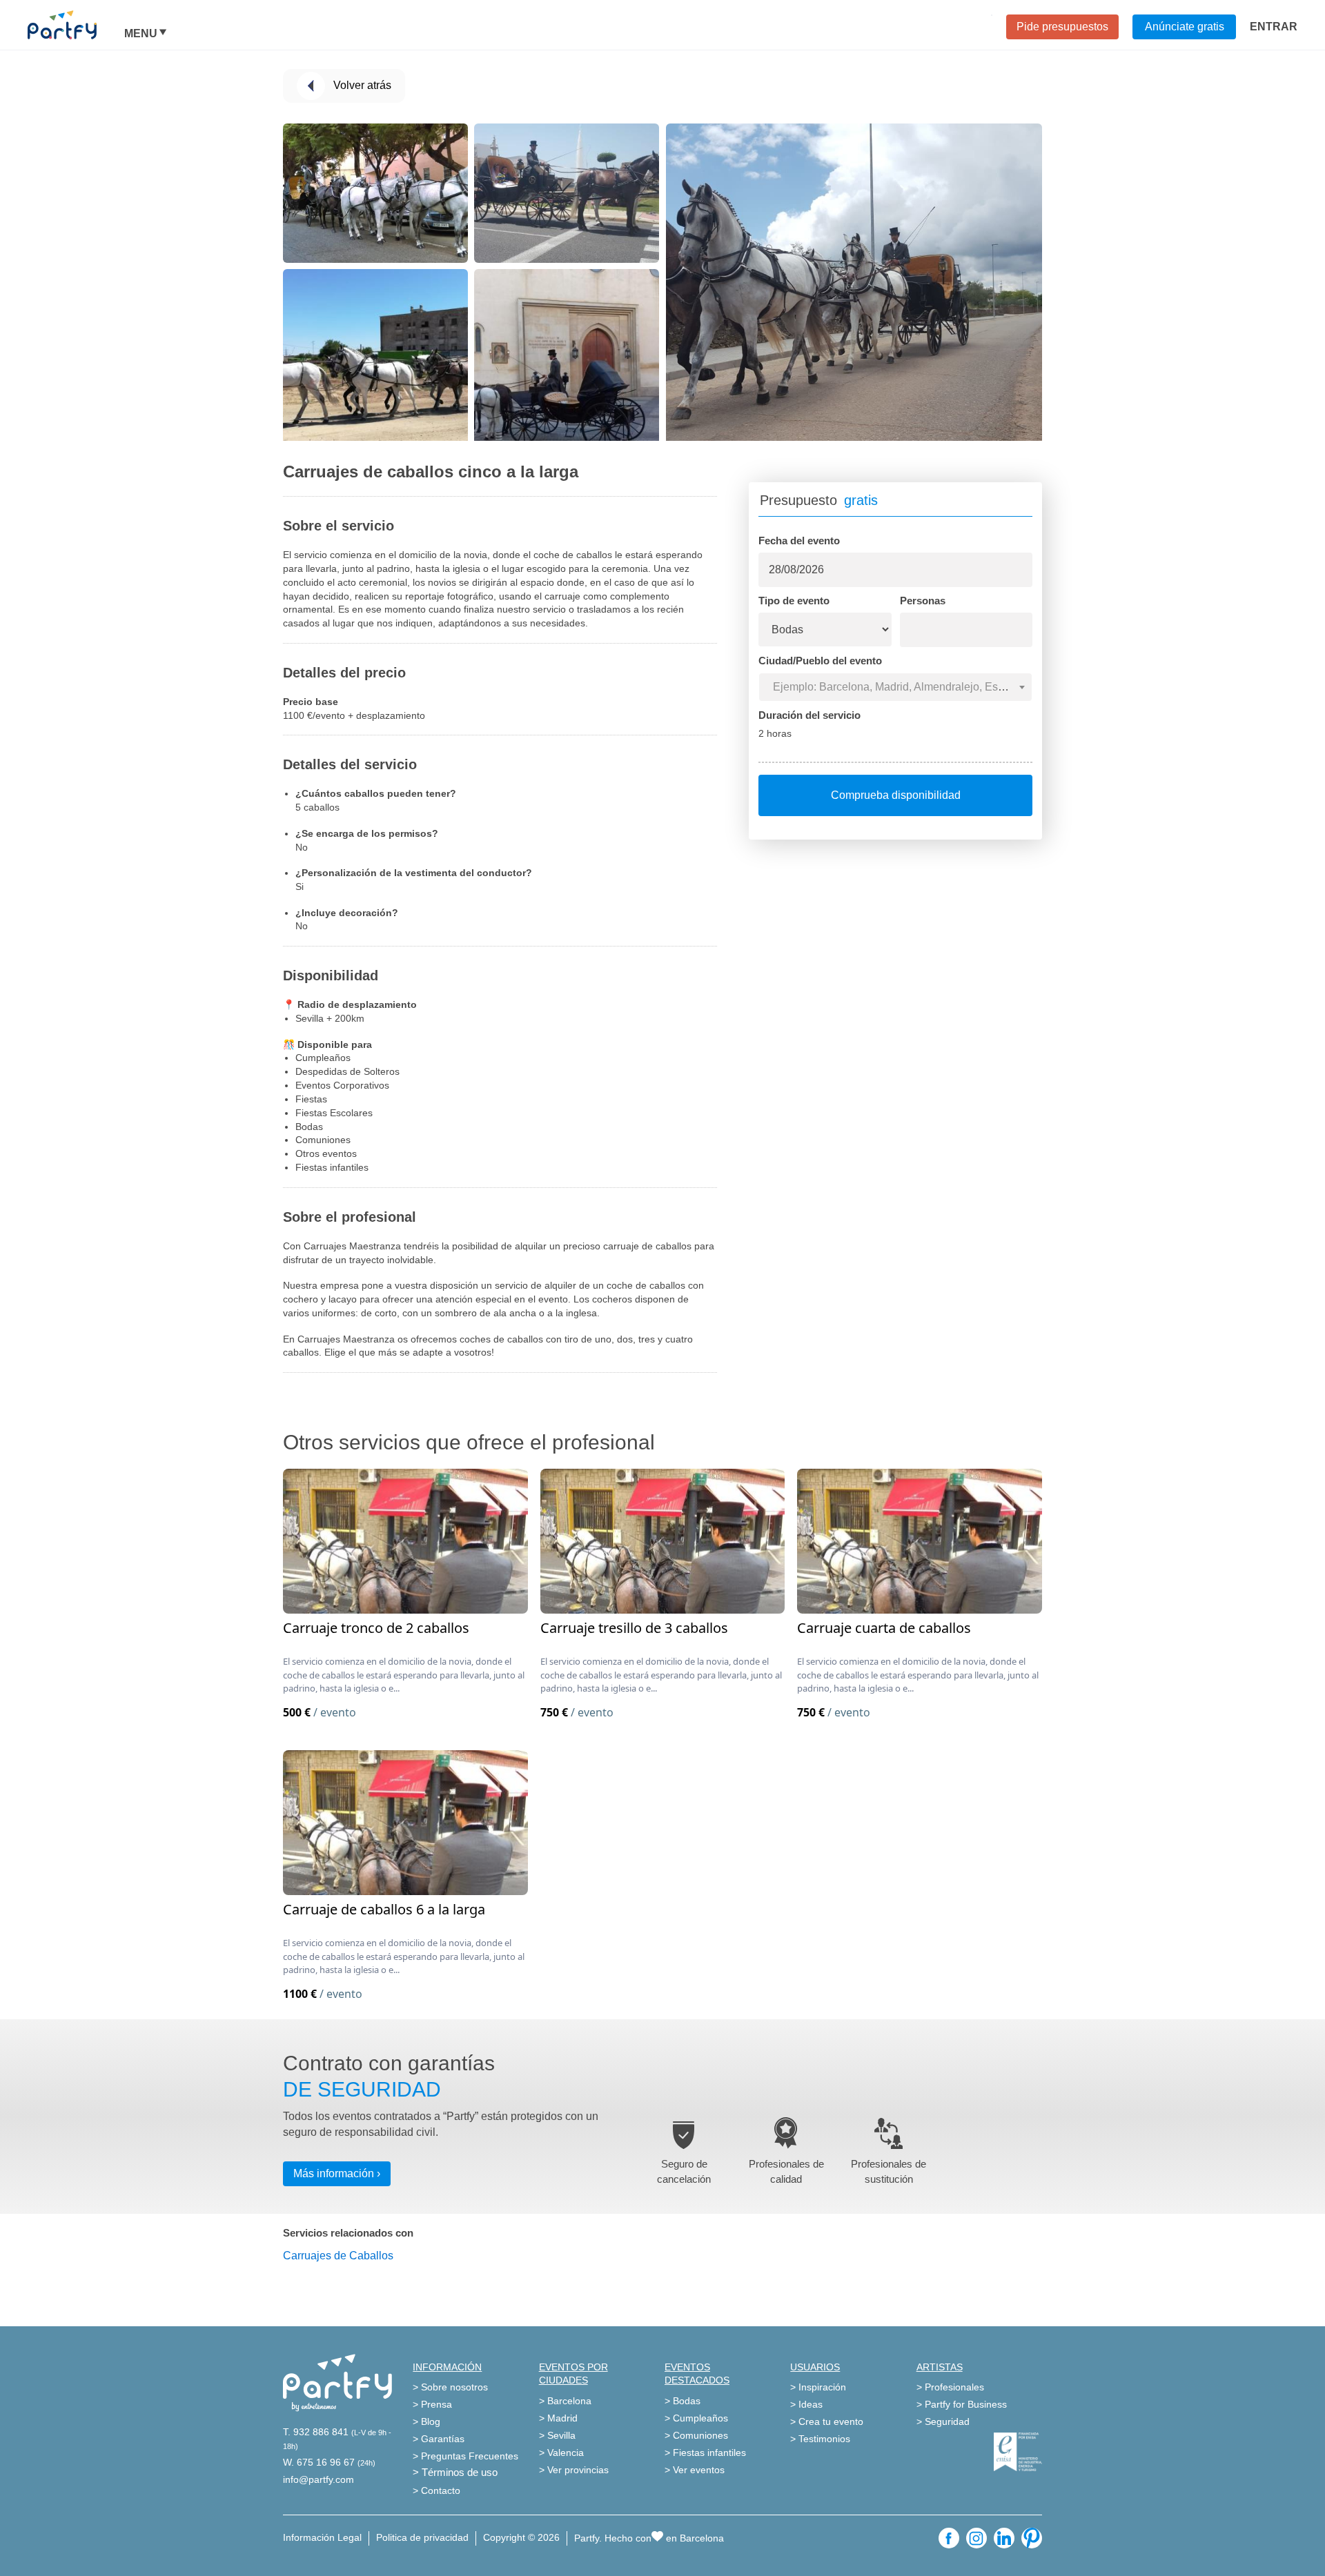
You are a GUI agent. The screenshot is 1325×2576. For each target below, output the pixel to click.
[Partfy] (76, 25)
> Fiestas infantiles (705, 2453)
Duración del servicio (809, 715)
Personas (923, 601)
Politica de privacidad (422, 2537)
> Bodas (683, 2401)
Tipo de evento (794, 601)
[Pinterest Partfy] (1032, 2538)
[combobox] (895, 687)
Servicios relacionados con (348, 2233)
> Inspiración (818, 2387)
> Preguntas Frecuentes (465, 2456)
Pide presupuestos (1062, 27)
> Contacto (436, 2490)
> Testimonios (820, 2439)
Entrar (1274, 27)
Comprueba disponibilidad (896, 795)
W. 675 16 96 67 (319, 2462)
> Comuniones (696, 2435)
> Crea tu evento (827, 2421)
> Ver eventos (695, 2470)
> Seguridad (943, 2421)
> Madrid (558, 2418)
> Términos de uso (455, 2472)
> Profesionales (950, 2387)
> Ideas (806, 2404)
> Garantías (439, 2439)
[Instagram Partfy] (976, 2538)
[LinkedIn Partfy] (1004, 2538)
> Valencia (561, 2453)
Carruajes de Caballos (338, 2256)
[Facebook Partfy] (949, 2538)
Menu (141, 34)
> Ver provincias (574, 2470)
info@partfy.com (318, 2479)
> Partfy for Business (962, 2404)
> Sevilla (557, 2435)
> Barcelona (565, 2401)
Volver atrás (362, 85)
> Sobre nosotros (450, 2387)
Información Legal (322, 2537)
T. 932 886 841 (316, 2432)
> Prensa (432, 2404)
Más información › (337, 2173)
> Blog (426, 2421)
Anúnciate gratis (1185, 27)
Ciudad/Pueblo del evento (820, 661)
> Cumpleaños (696, 2418)
